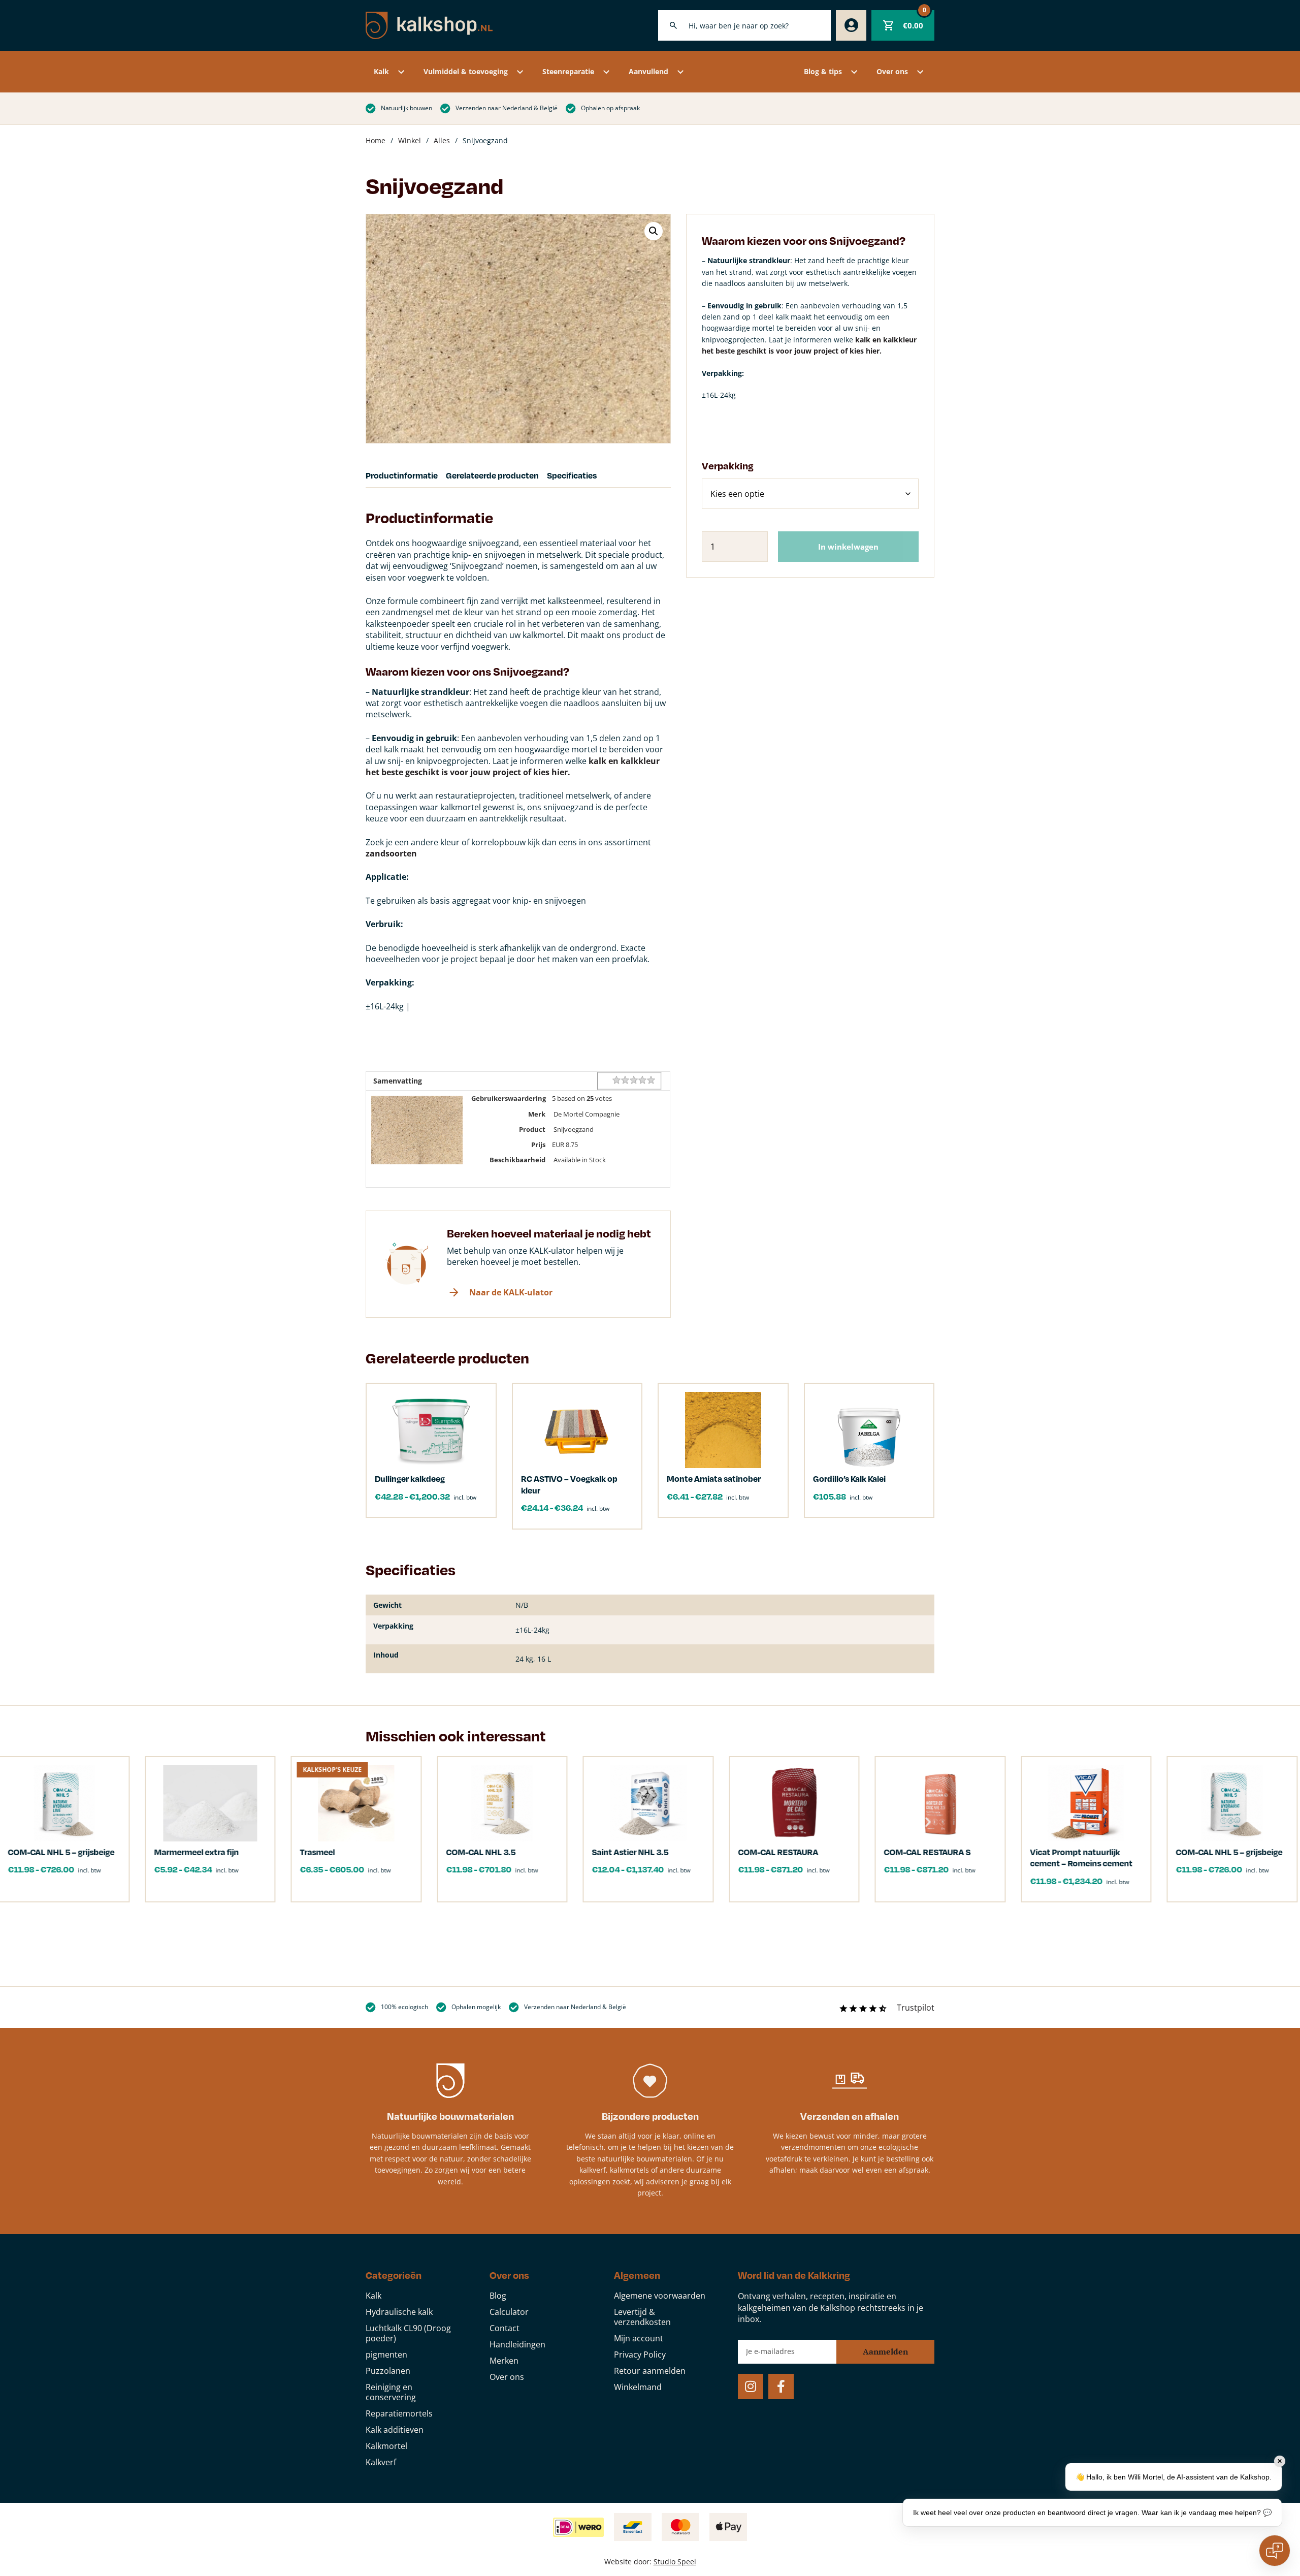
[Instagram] (751, 2387)
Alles (442, 140)
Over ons (892, 71)
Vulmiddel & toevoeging (466, 71)
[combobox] (744, 25)
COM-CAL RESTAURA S (856, 1852)
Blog (498, 2296)
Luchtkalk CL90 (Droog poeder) (408, 2333)
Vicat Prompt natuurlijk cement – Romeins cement (1010, 1857)
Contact (505, 2328)
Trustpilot (916, 2008)
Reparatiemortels (399, 2413)
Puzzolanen (388, 2371)
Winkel (410, 140)
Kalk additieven (395, 2430)
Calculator (509, 2312)
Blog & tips (823, 71)
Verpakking (728, 466)
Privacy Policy (640, 2355)
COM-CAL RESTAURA (707, 1852)
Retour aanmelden (650, 2371)
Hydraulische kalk (399, 2312)
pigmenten (386, 2355)
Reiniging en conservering (391, 2392)
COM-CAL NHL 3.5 (410, 1852)
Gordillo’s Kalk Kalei (849, 1478)
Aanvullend (648, 71)
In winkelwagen (848, 547)
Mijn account (639, 2338)
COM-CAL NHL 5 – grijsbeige (1158, 1852)
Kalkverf (381, 2462)
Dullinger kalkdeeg (410, 1478)
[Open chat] (1275, 2551)
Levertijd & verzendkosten (642, 2317)
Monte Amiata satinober (714, 1478)
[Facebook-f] (781, 2387)
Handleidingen (517, 2344)
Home (376, 140)
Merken (504, 2361)
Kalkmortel (386, 2446)
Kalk (381, 71)
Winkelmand (638, 2387)
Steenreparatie (568, 71)
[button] (654, 231)
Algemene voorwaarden (660, 2296)
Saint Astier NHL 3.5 (559, 1852)
